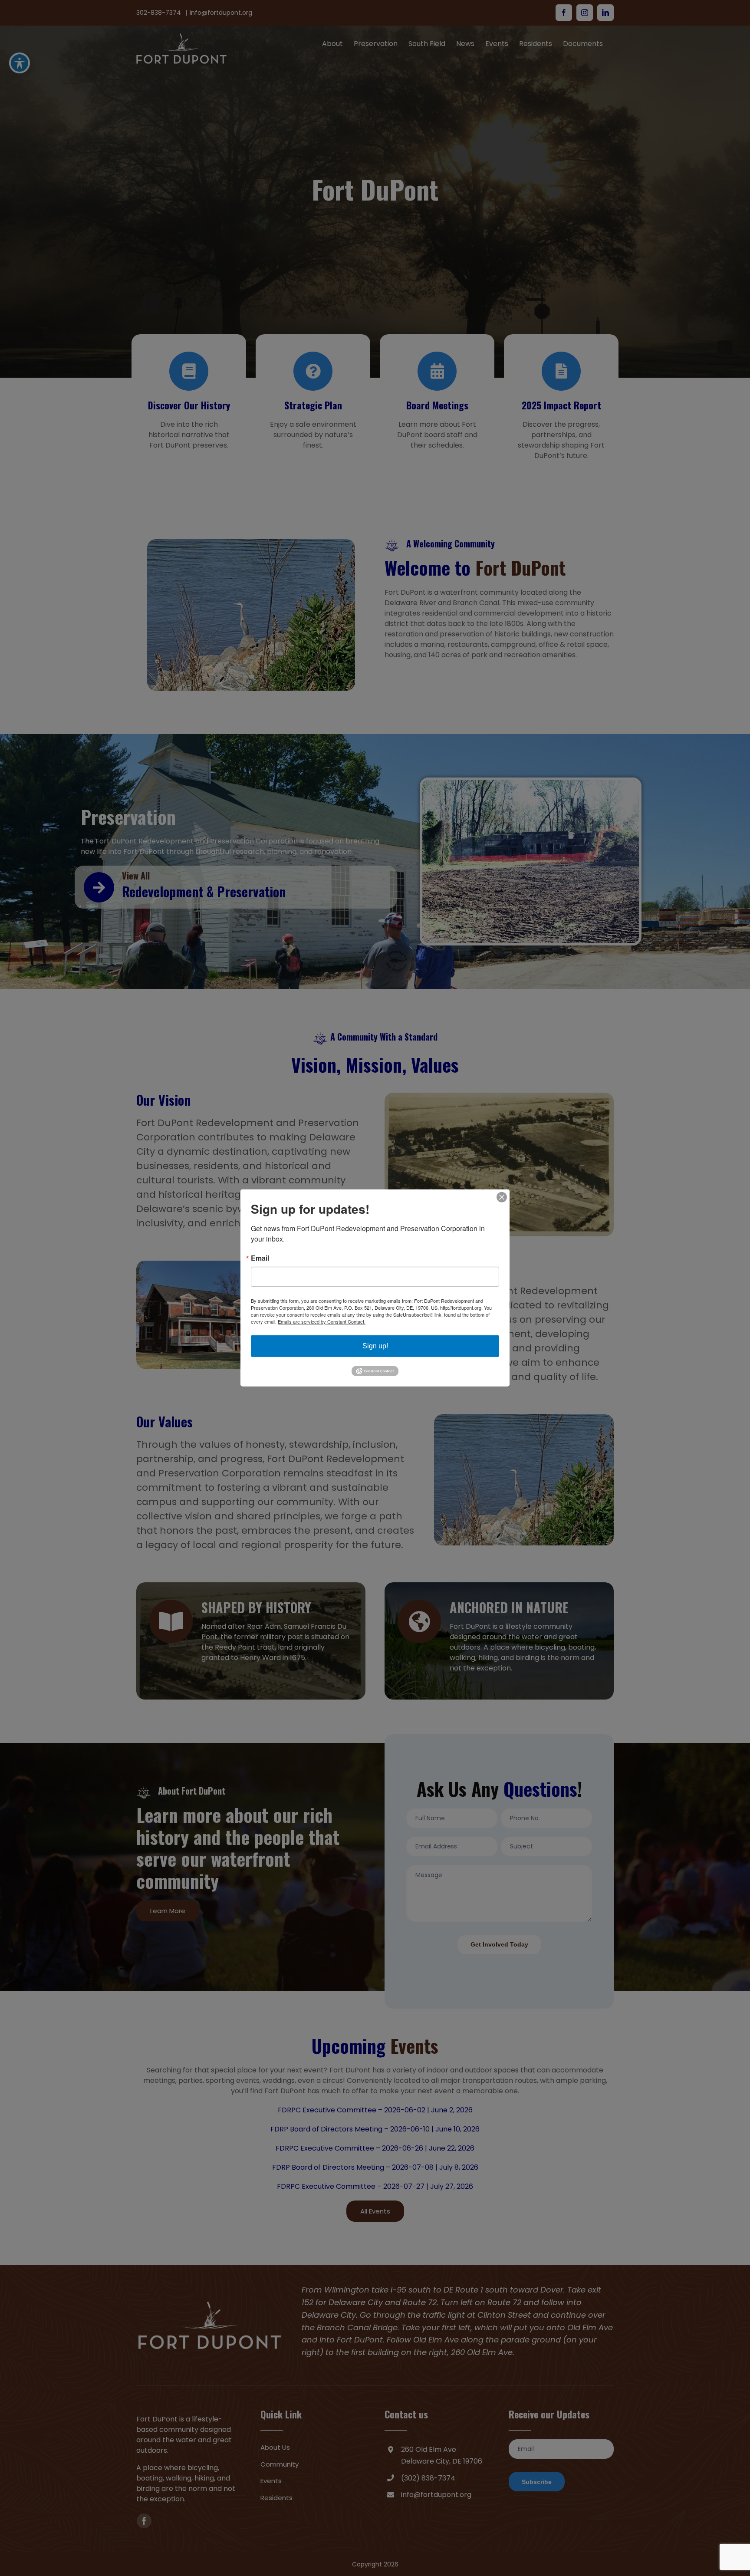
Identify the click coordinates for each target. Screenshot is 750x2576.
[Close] (502, 1197)
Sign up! (375, 1346)
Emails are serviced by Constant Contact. (322, 1321)
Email (260, 1258)
